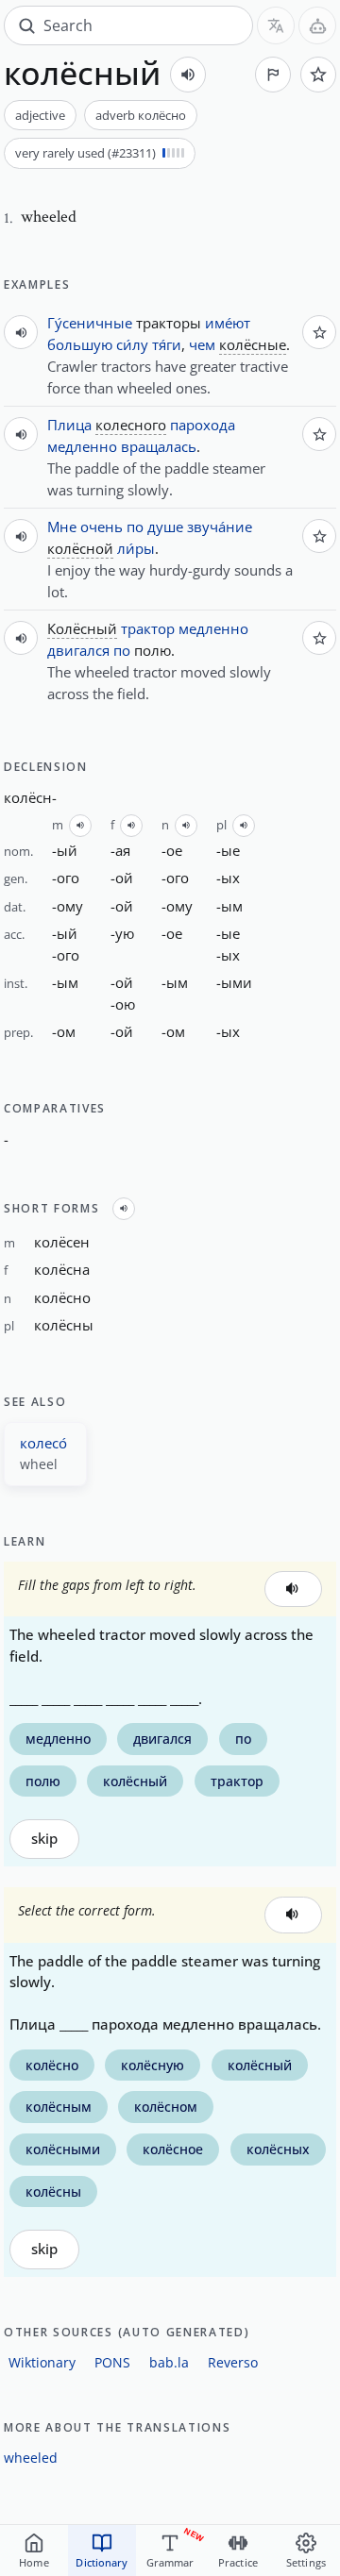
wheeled (31, 2458)
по (135, 527)
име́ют (228, 323)
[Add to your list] (318, 75)
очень (102, 527)
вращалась (159, 446)
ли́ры (136, 548)
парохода (203, 425)
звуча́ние (220, 527)
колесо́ (43, 1443)
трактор (148, 628)
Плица (69, 425)
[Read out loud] (188, 75)
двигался (78, 650)
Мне (62, 527)
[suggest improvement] (273, 75)
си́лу (132, 344)
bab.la (169, 2362)
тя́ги (167, 344)
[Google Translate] (276, 25)
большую (80, 344)
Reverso (233, 2362)
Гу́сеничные (90, 323)
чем (202, 344)
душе (165, 527)
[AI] (317, 25)
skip (44, 1839)
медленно (82, 446)
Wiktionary (42, 2362)
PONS (112, 2362)
